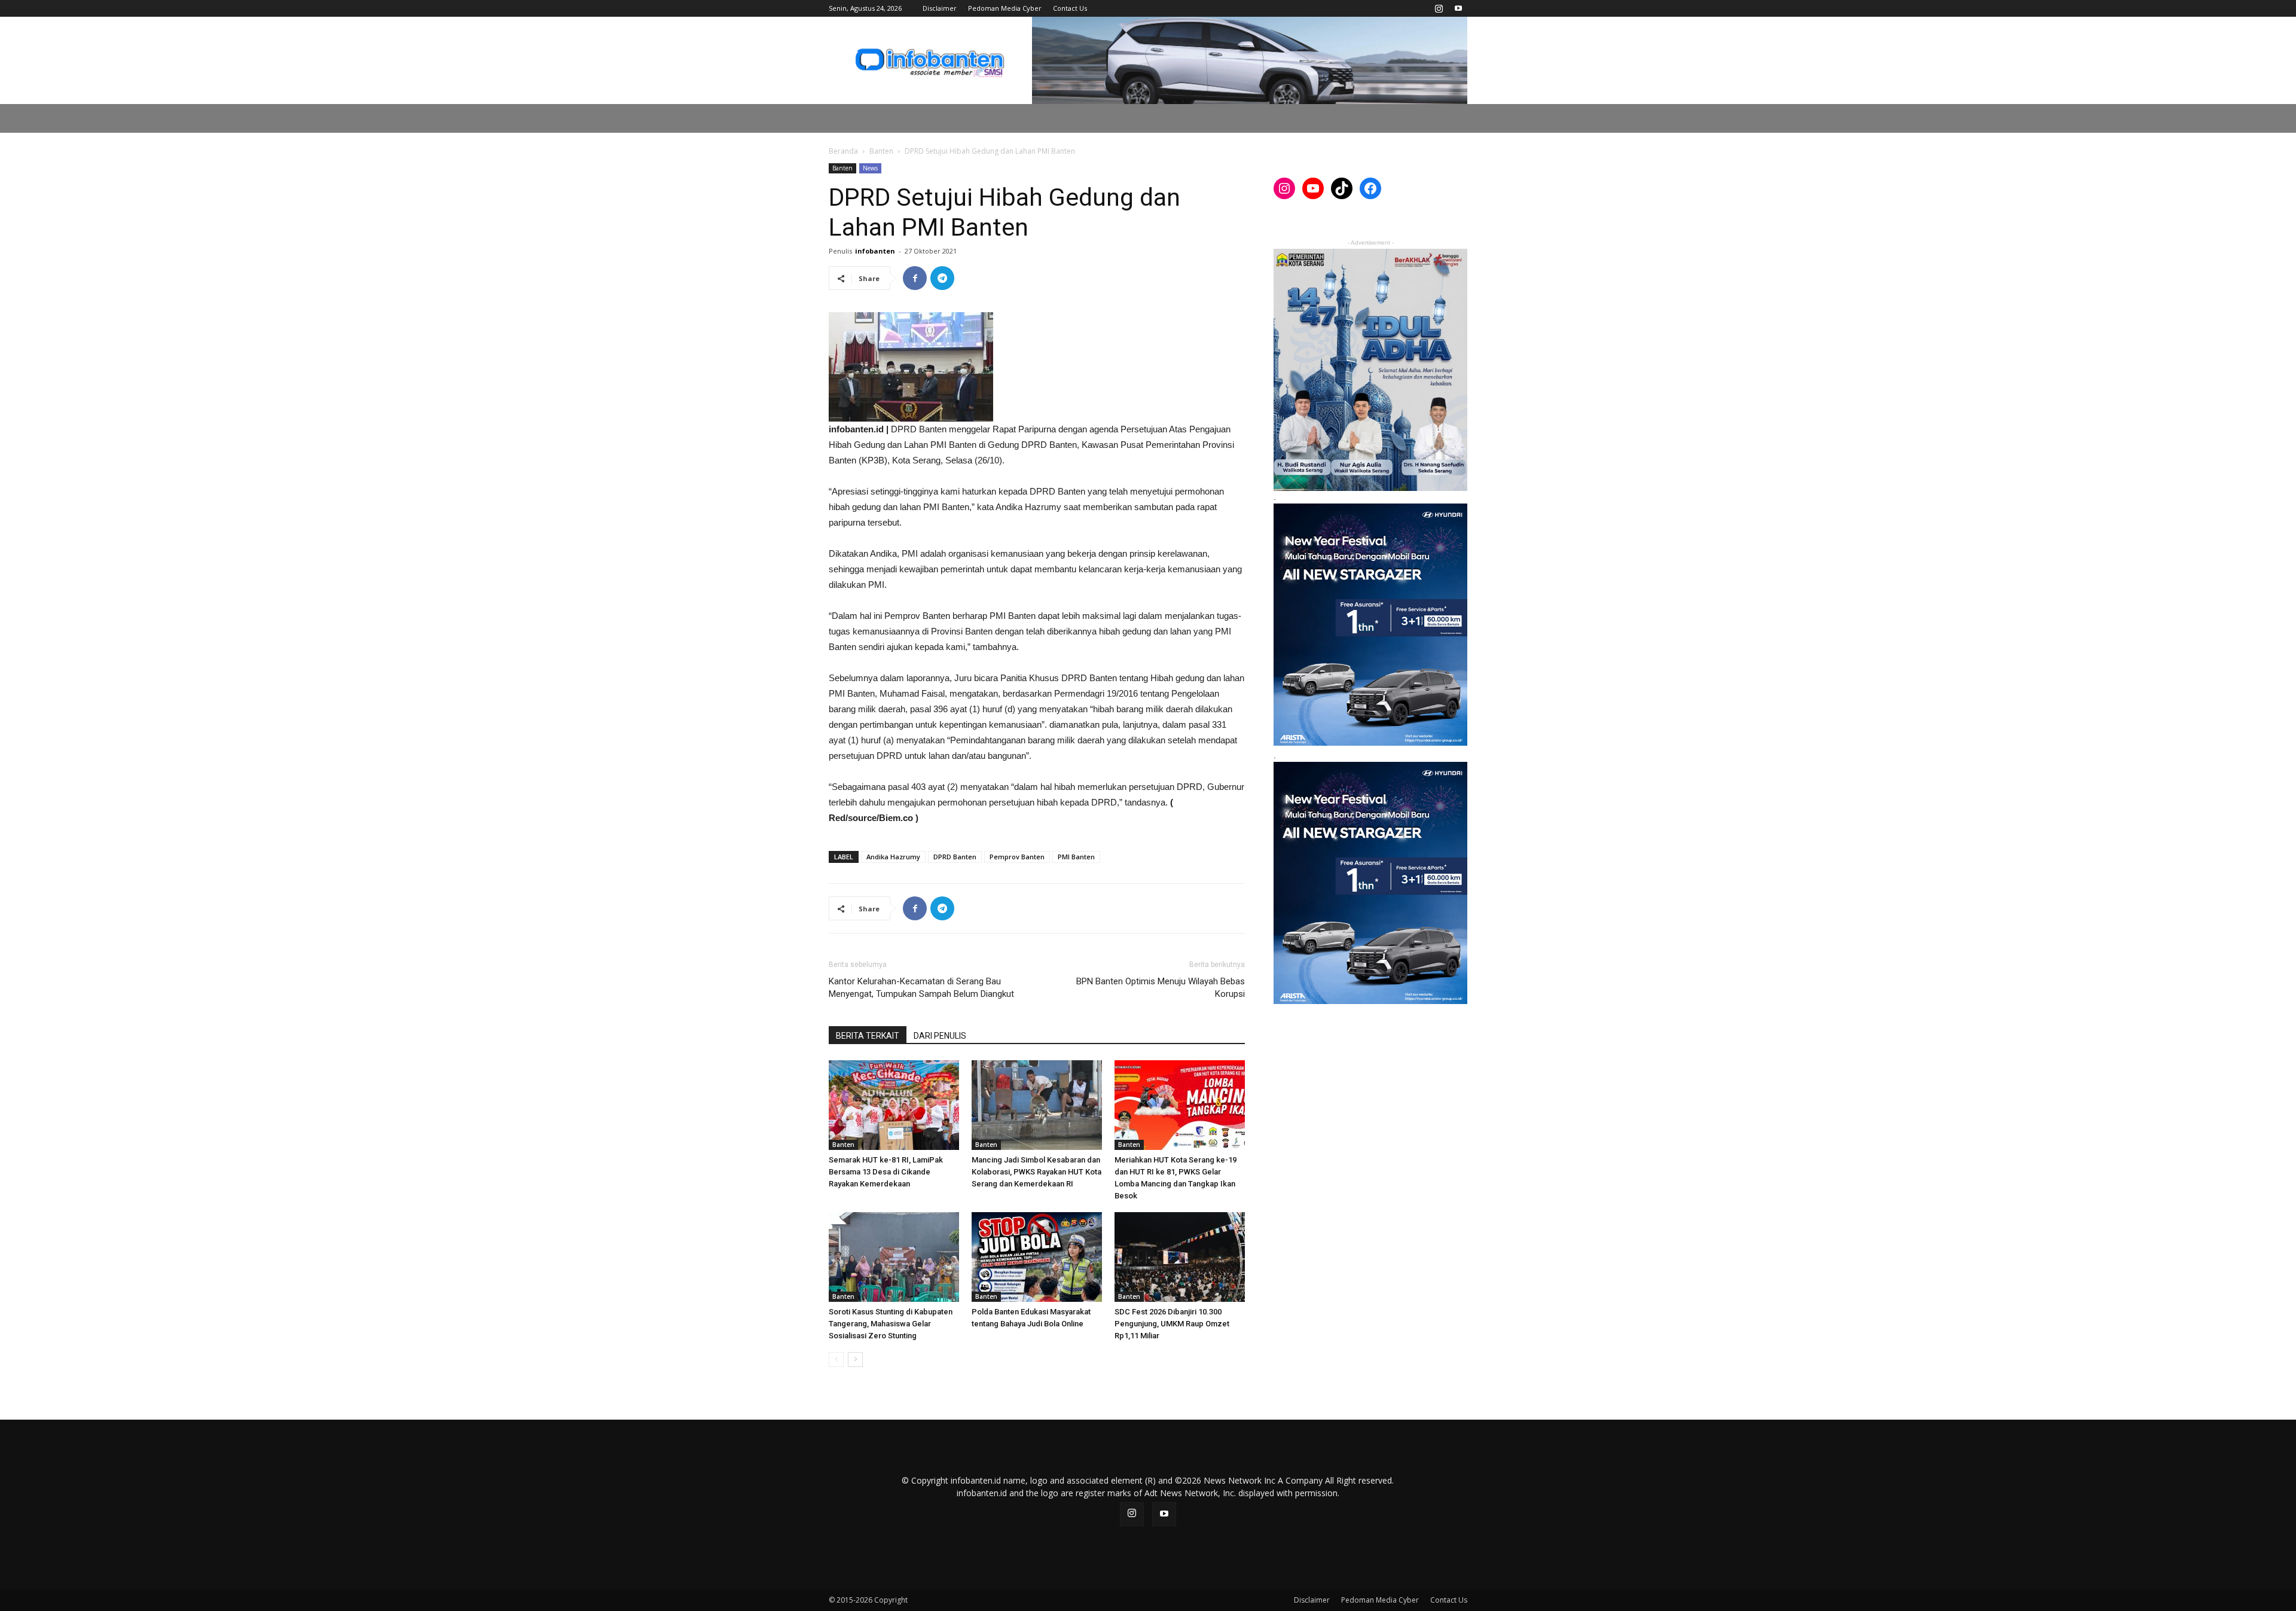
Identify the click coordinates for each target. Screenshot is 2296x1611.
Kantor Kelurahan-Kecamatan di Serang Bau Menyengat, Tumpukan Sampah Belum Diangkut (921, 988)
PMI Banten (1076, 857)
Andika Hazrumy (893, 857)
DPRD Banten (955, 857)
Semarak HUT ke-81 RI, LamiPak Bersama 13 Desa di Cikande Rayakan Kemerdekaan (886, 1172)
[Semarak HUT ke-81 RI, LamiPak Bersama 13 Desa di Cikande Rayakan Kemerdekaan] (894, 1105)
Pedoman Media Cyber (1005, 8)
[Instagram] (1439, 8)
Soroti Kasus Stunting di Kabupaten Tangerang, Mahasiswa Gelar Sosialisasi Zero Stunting (891, 1324)
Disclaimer (940, 8)
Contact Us (1070, 8)
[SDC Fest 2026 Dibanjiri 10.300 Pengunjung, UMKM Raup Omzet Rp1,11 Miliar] (1180, 1257)
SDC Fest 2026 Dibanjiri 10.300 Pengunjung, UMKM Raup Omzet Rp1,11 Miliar (1172, 1324)
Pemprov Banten (1017, 857)
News (870, 168)
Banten (881, 151)
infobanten (875, 251)
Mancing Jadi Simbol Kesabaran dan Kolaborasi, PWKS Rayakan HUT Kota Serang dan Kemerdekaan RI (1036, 1172)
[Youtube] (1458, 8)
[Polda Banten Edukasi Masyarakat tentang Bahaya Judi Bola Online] (1037, 1257)
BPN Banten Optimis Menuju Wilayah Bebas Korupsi (1161, 988)
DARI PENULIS (940, 1036)
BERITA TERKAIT (868, 1036)
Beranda (843, 151)
